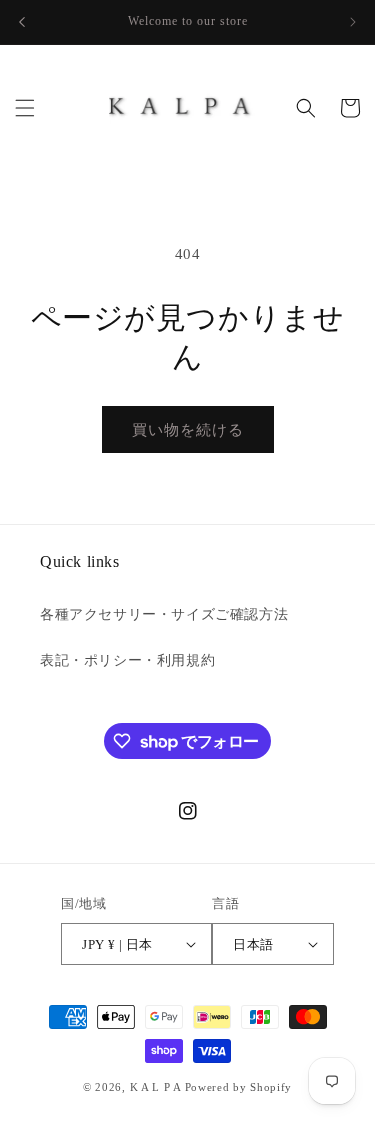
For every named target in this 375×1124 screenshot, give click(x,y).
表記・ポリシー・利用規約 (127, 660)
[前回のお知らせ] (22, 22)
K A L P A (157, 1087)
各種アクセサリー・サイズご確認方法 (164, 614)
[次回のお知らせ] (353, 22)
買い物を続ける (188, 430)
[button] (25, 108)
